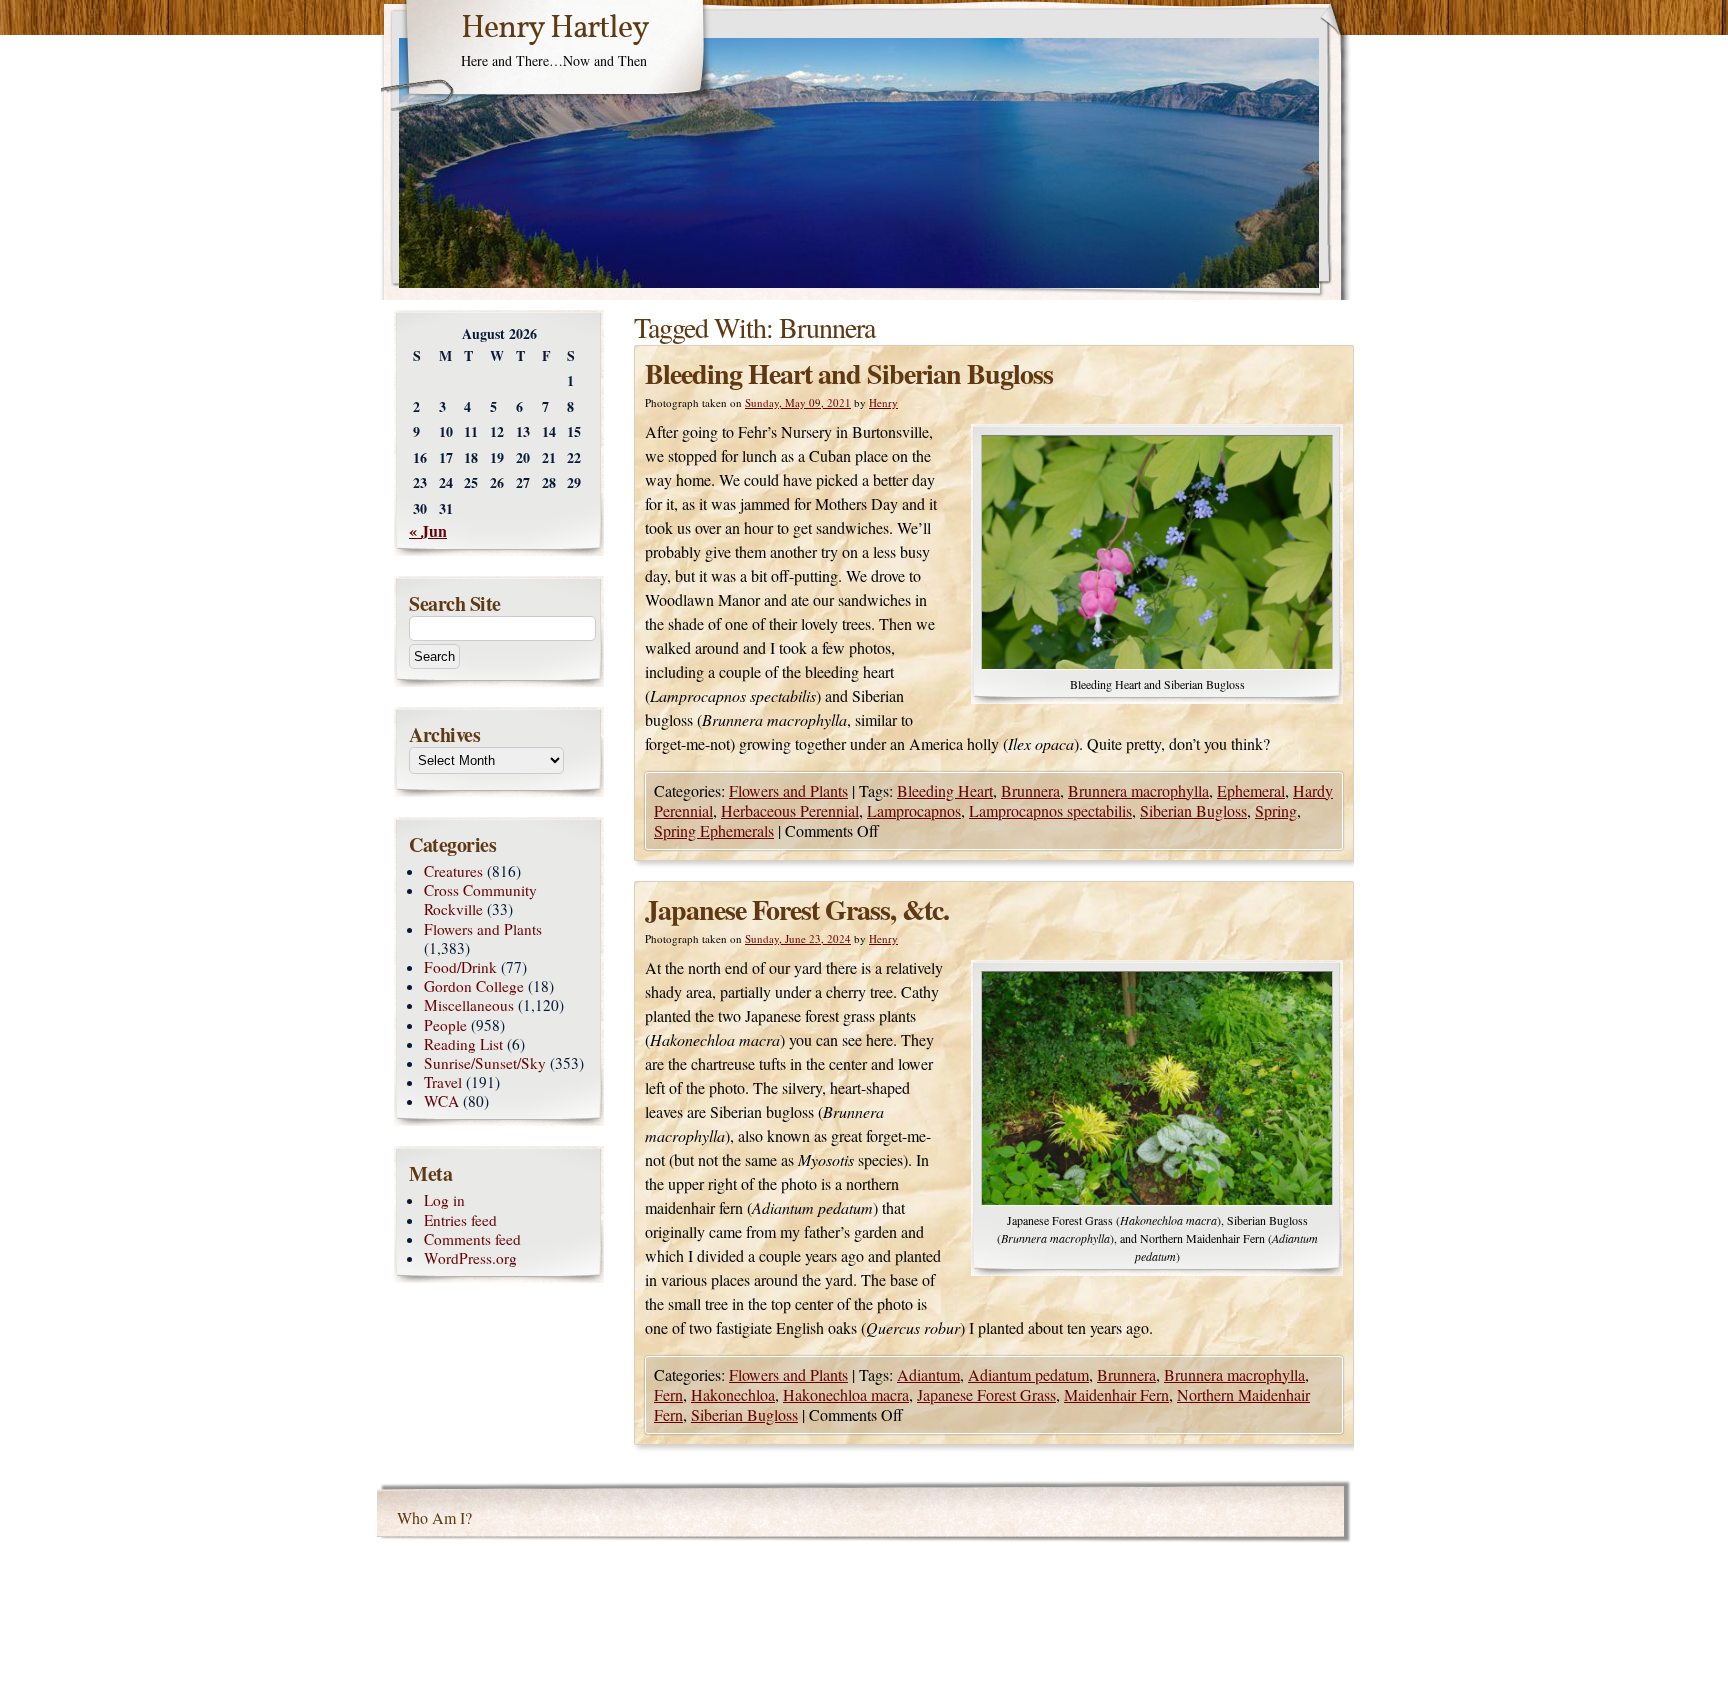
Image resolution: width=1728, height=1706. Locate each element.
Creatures (453, 871)
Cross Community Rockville (480, 899)
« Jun (428, 530)
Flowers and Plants (788, 790)
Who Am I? (434, 1517)
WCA (441, 1101)
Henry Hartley (555, 29)
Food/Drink (460, 967)
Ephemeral (1251, 790)
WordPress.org (470, 1258)
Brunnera (1030, 790)
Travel (443, 1082)
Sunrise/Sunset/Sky (485, 1063)
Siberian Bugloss (1193, 810)
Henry (883, 402)
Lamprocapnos (914, 810)
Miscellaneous (469, 1005)
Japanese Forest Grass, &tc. (797, 909)
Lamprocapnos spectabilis (1050, 810)
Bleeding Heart (945, 790)
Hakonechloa (733, 1394)
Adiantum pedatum (1028, 1374)
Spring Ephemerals (714, 830)
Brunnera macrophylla (1138, 790)
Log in (444, 1200)
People (445, 1025)
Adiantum (928, 1374)
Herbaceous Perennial (790, 810)
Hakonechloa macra (846, 1394)
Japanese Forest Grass (986, 1394)
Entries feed (460, 1220)
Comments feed (472, 1239)
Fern (668, 1394)
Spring (1276, 810)
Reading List (463, 1044)
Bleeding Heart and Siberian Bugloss (849, 373)
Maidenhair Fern (1116, 1394)
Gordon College (474, 986)
